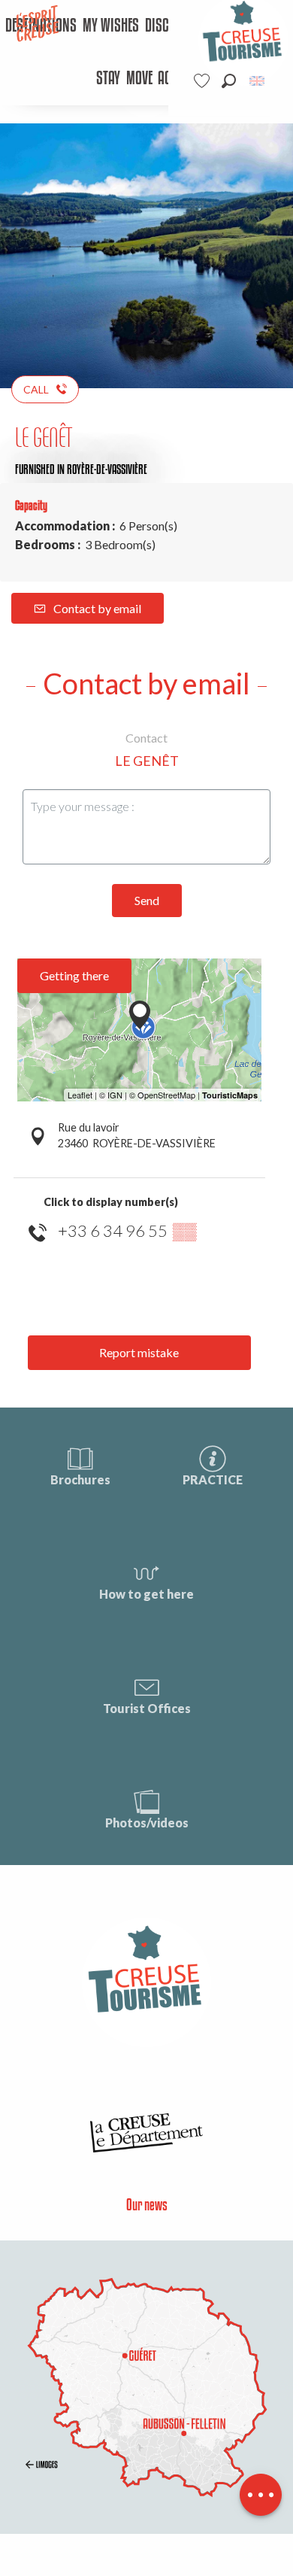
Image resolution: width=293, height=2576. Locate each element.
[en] (258, 81)
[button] (229, 81)
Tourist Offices (147, 1708)
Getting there (74, 975)
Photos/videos (147, 1823)
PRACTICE (213, 1479)
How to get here (146, 1594)
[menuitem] (111, 26)
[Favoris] (204, 81)
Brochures (80, 1479)
